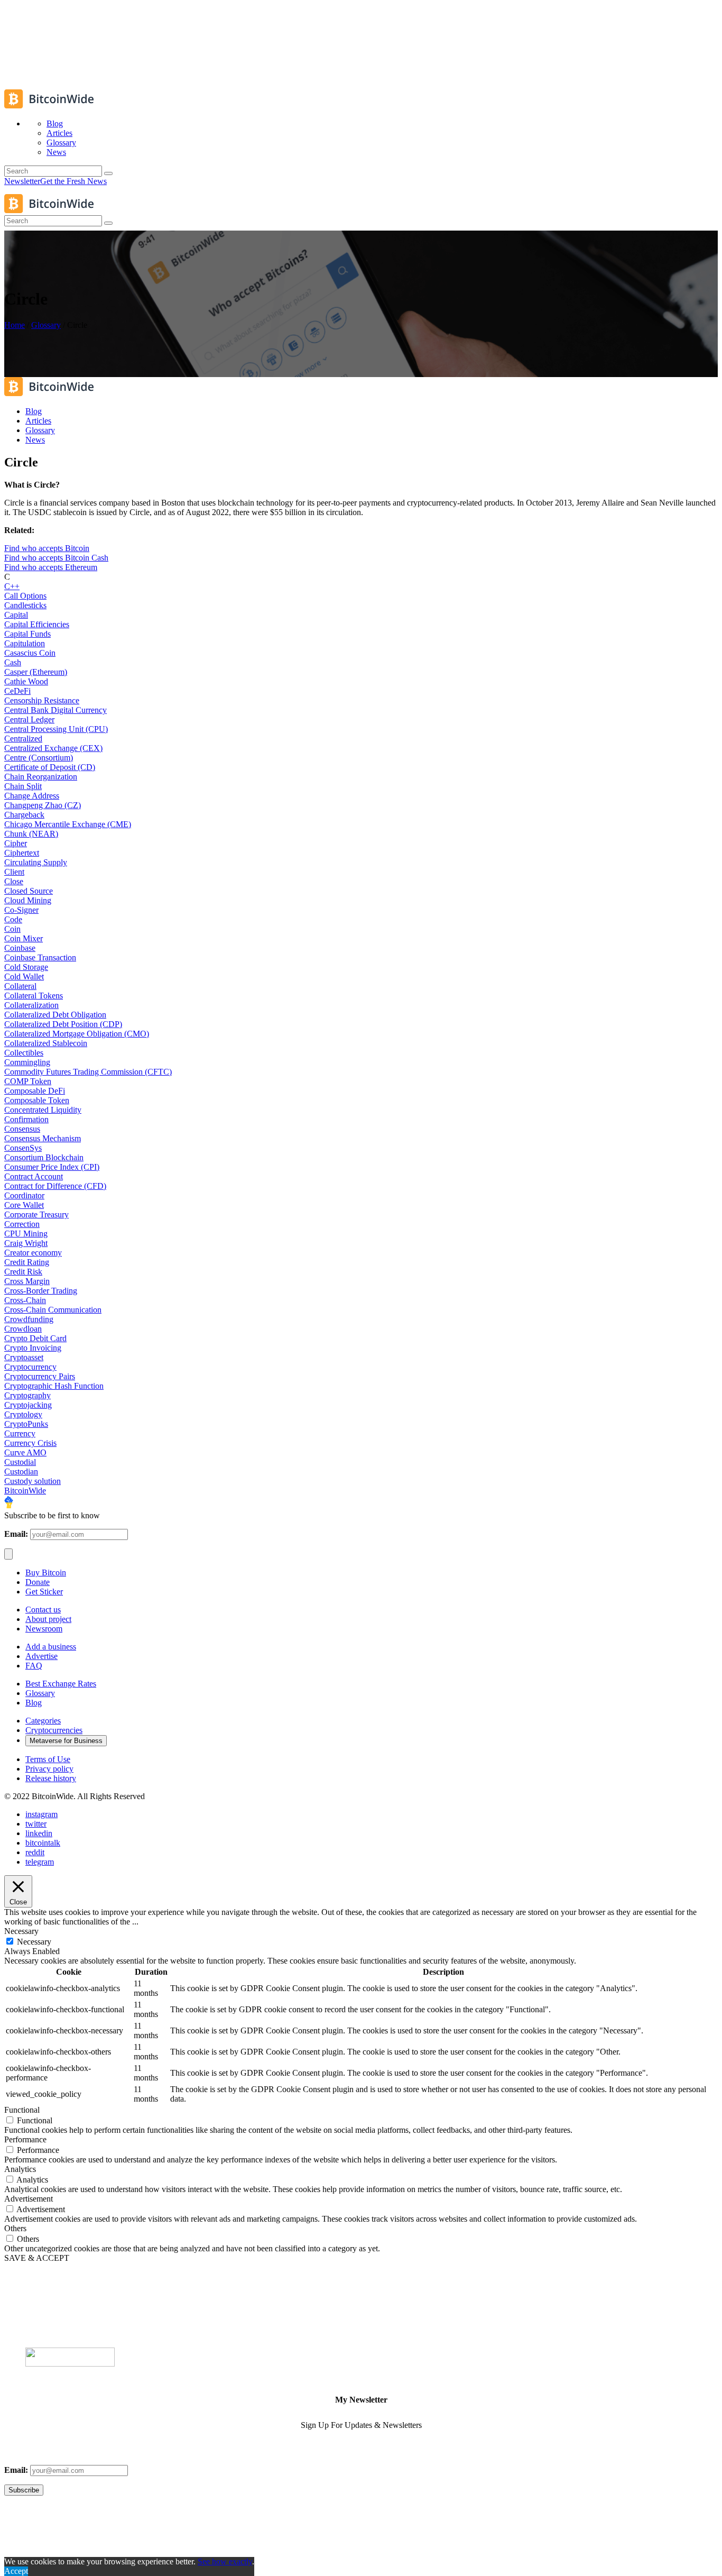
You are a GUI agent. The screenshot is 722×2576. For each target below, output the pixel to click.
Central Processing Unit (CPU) (56, 729)
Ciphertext (22, 853)
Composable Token (37, 1100)
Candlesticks (25, 605)
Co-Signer (21, 910)
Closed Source (29, 891)
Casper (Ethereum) (36, 672)
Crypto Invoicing (33, 1348)
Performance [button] (25, 2139)
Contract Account (34, 1176)
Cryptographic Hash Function (54, 1386)
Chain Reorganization (41, 777)
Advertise (41, 1656)
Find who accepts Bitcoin (47, 548)
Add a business (51, 1647)
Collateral (20, 986)
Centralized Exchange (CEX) (53, 748)
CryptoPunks (26, 1424)
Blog (34, 1703)
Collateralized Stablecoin (46, 1043)
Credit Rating (27, 1262)
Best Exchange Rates (61, 1684)
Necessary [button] (21, 1931)
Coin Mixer (24, 938)
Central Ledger (29, 719)
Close (14, 881)
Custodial (20, 1462)
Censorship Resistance (42, 700)
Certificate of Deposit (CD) (50, 767)
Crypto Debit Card (35, 1338)
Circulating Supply (36, 862)
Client (14, 872)
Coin (12, 929)
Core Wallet (24, 1205)
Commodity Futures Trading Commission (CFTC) (88, 1072)
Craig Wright (26, 1243)
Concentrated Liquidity (43, 1110)
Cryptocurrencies (54, 1730)
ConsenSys (23, 1148)
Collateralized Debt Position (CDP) (63, 1024)
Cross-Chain (25, 1300)
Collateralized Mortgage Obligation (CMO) (77, 1034)
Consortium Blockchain (44, 1157)
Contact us (43, 1610)
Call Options (25, 596)
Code (13, 919)
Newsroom (44, 1629)
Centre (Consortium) (39, 758)
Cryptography (27, 1395)
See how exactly (225, 2561)
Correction (22, 1224)
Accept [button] (16, 2571)
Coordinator (24, 1195)
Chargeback (24, 815)
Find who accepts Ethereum (51, 567)
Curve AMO (25, 1452)
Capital (16, 615)
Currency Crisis (30, 1443)
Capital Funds (27, 634)
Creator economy (33, 1253)
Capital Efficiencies (37, 624)
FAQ (34, 1666)
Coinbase (20, 948)
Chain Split (23, 786)
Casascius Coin (30, 653)
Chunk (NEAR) (31, 834)
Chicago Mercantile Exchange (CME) (68, 824)
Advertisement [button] (29, 2199)
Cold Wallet (24, 977)
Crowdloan (23, 1329)
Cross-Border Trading (41, 1291)
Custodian (21, 1472)
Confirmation (26, 1119)
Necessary (34, 1942)
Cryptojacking (28, 1405)
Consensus (22, 1129)
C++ (12, 586)
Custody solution (33, 1481)
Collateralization (31, 1005)
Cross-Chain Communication (53, 1310)
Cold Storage (26, 967)
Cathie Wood (26, 681)
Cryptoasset (24, 1357)
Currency (20, 1433)
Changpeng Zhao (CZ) (43, 805)
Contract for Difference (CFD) (55, 1186)
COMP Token (28, 1081)
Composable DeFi (35, 1091)
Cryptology (23, 1414)
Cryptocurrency (30, 1367)
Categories (43, 1721)
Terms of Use (48, 1759)
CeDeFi (17, 691)
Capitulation (25, 643)
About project (48, 1619)
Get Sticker (44, 1592)
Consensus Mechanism (43, 1138)
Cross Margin (27, 1281)
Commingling (27, 1062)
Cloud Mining (28, 900)
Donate (38, 1582)
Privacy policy (49, 1769)
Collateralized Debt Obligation (55, 1015)
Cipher (16, 843)
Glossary (46, 325)
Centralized (23, 739)
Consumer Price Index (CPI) (52, 1167)
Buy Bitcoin (46, 1573)
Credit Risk (23, 1272)
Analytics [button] (20, 2169)
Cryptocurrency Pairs (40, 1376)
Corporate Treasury (36, 1214)
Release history (51, 1778)
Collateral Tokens (34, 996)
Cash (13, 662)
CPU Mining (26, 1234)
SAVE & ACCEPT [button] (37, 2258)
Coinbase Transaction (40, 957)
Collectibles (24, 1053)
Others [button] (15, 2228)
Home (15, 325)
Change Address (32, 796)
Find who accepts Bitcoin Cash (56, 558)
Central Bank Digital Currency (55, 710)
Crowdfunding (29, 1319)
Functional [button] (22, 2110)
